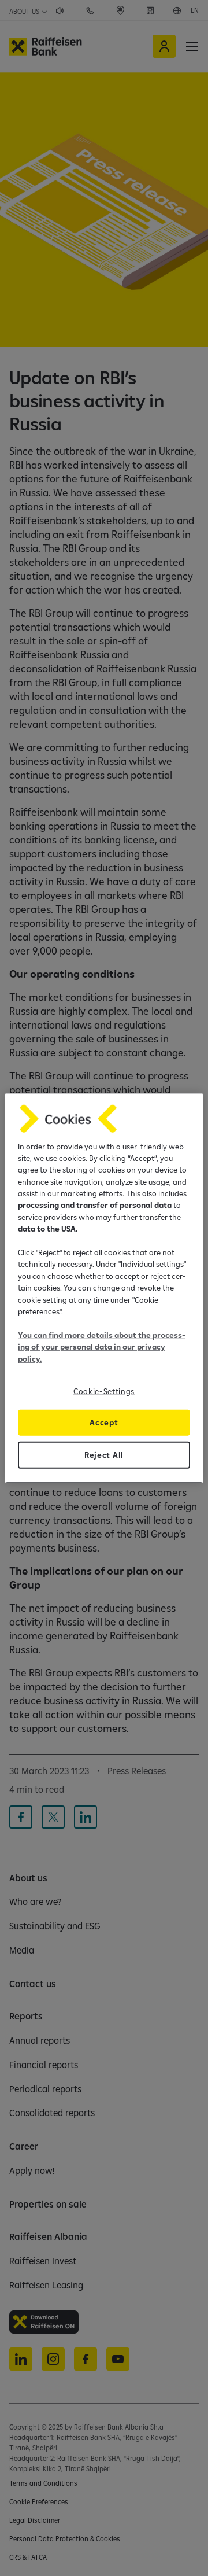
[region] (104, 1288)
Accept (104, 1422)
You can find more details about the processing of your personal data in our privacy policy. (102, 1346)
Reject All (104, 1455)
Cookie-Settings (104, 1391)
